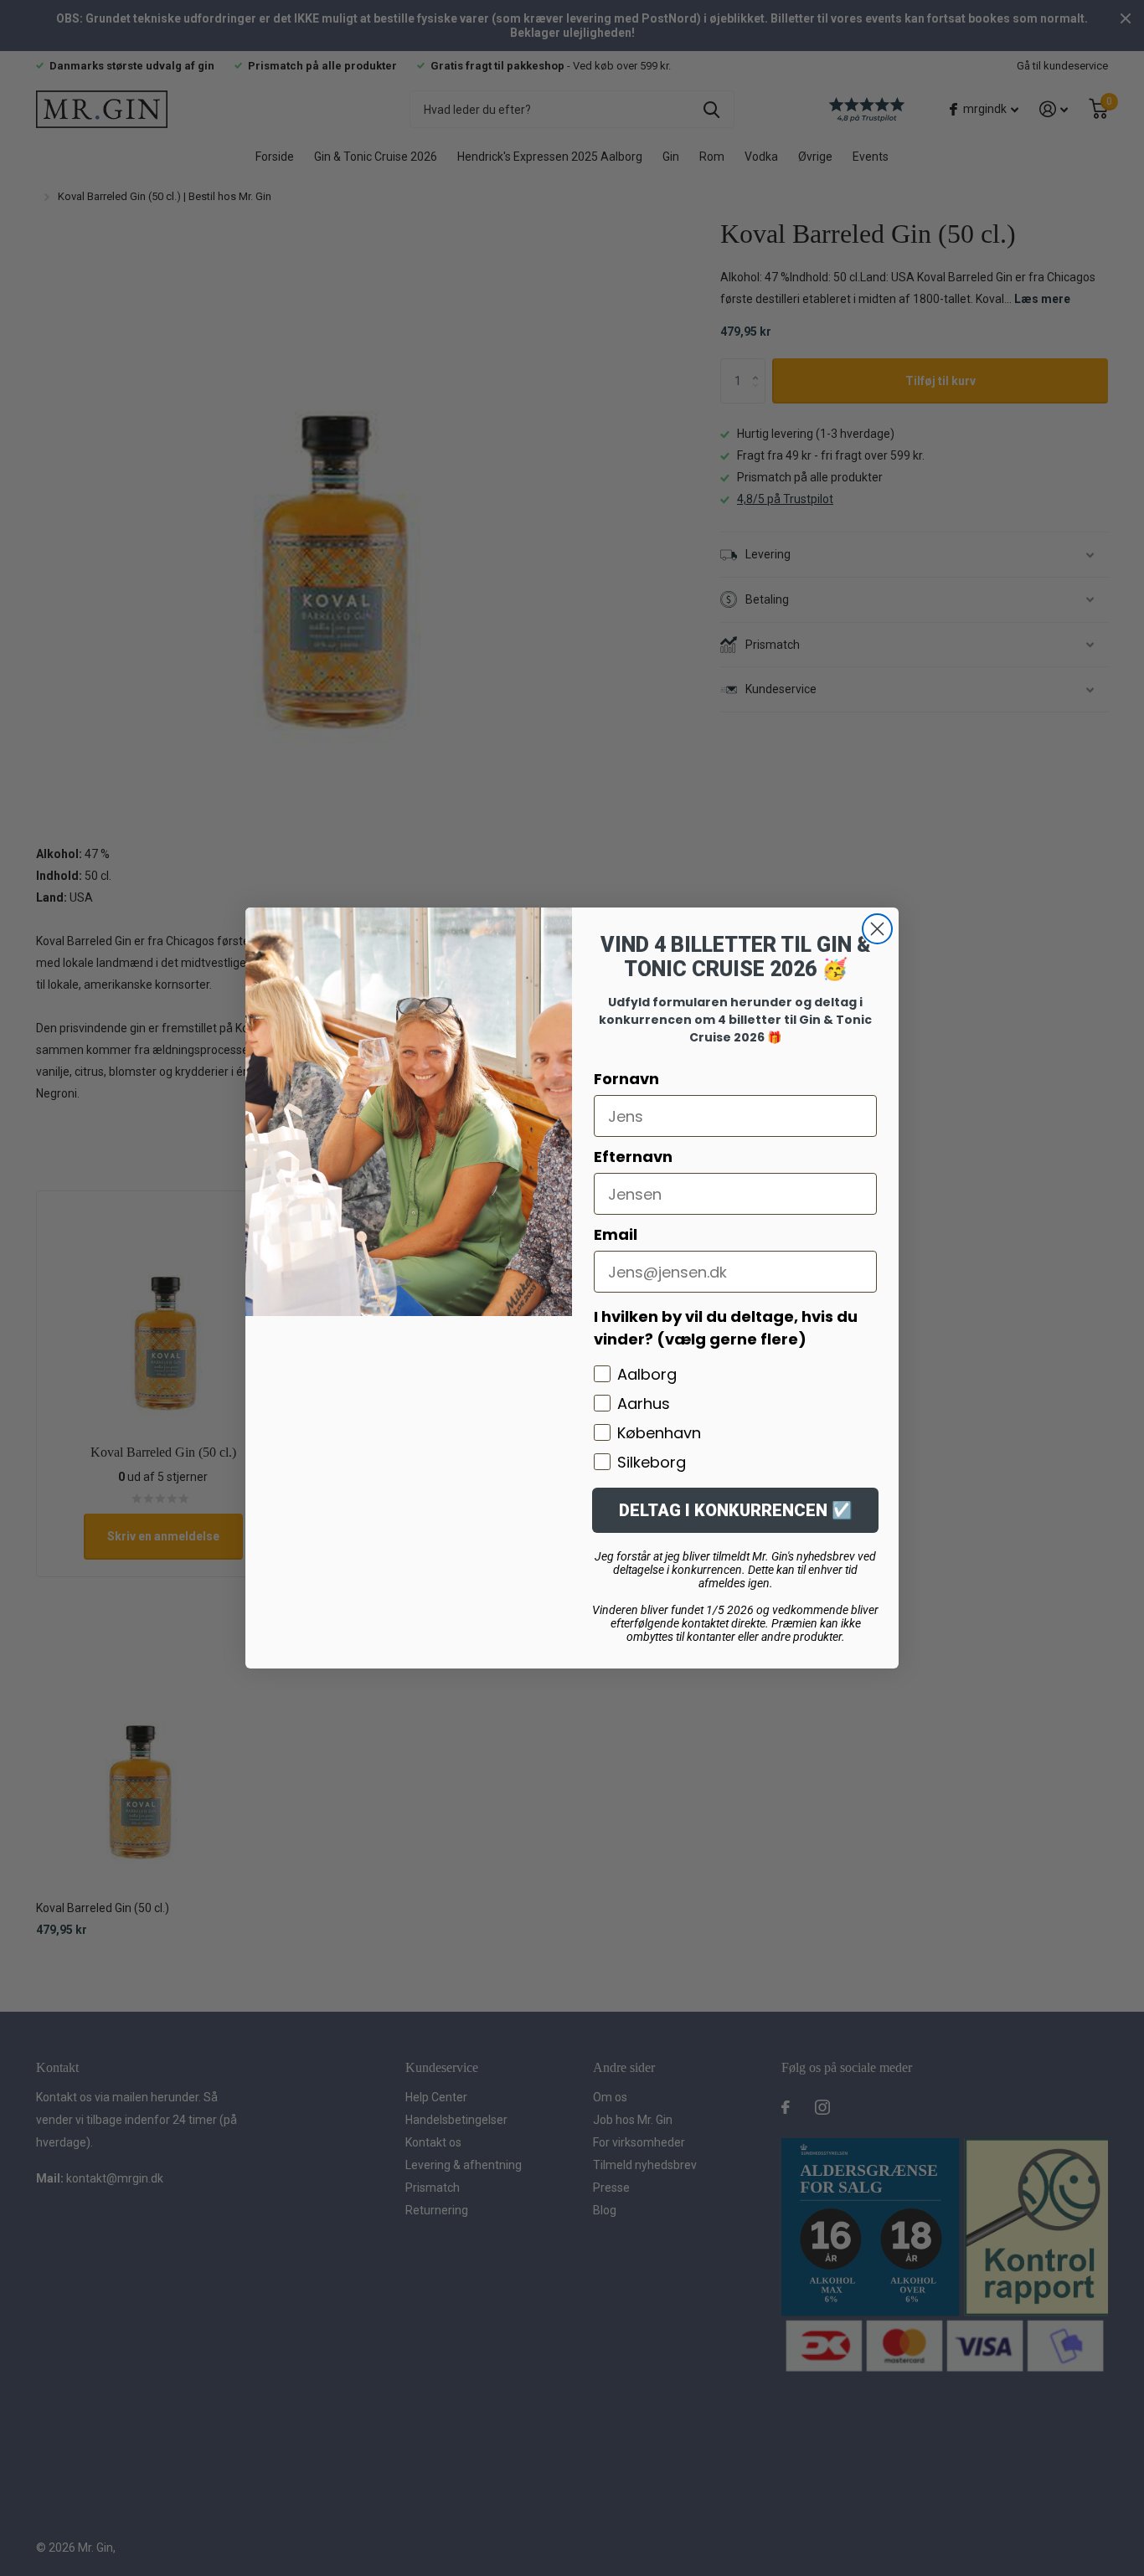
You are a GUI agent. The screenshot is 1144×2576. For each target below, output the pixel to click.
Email (616, 1234)
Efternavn (633, 1157)
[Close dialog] (877, 929)
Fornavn (626, 1079)
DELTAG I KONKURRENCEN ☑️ (736, 1510)
